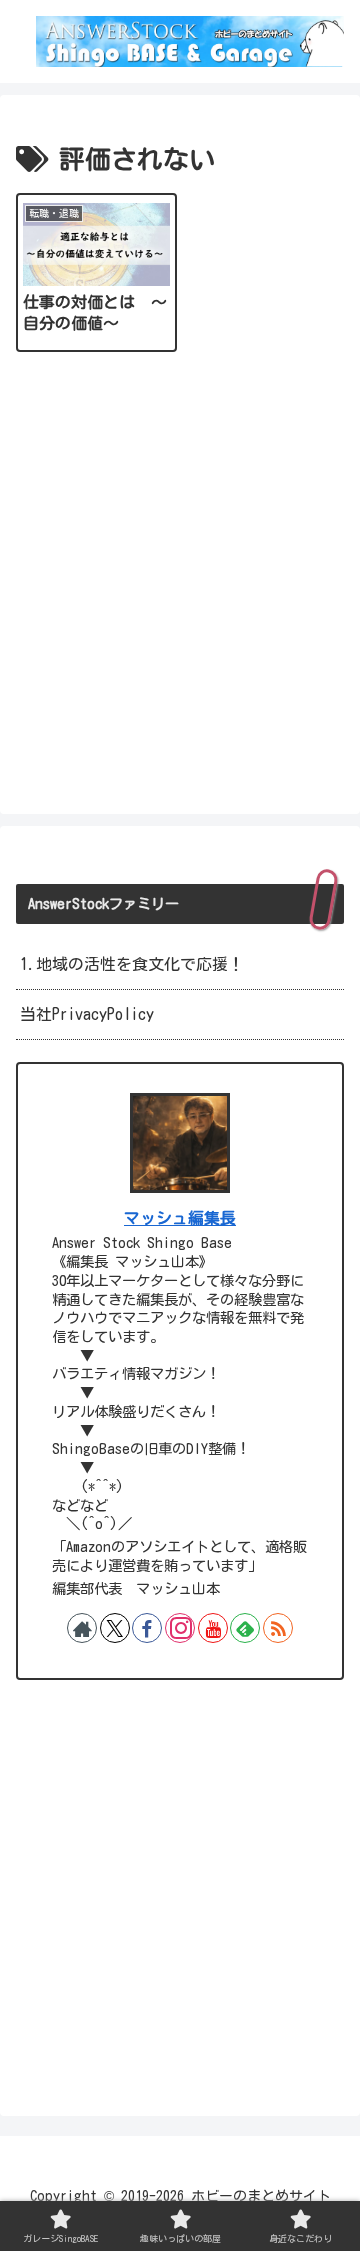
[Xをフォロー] (115, 1628)
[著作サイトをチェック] (82, 1628)
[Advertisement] (180, 580)
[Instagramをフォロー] (180, 1628)
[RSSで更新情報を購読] (278, 1628)
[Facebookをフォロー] (147, 1628)
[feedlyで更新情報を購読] (245, 1628)
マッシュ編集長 (180, 1218)
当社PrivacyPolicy (87, 1014)
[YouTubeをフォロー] (213, 1628)
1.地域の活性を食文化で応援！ (132, 964)
